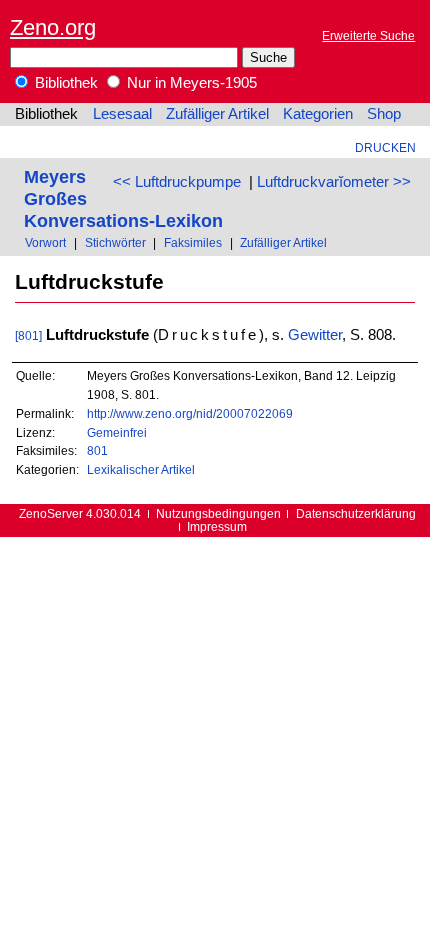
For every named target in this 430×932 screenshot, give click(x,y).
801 (97, 450)
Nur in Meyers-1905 (190, 83)
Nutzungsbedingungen (218, 513)
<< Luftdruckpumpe (177, 182)
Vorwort (45, 242)
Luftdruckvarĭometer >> (334, 182)
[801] (28, 335)
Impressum (217, 526)
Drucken (385, 147)
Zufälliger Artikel (217, 114)
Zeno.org (53, 27)
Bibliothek (64, 83)
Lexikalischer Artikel (141, 469)
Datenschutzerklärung (356, 513)
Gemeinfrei (117, 432)
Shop (384, 114)
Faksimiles (193, 242)
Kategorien (318, 114)
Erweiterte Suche (368, 35)
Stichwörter (115, 242)
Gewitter (315, 335)
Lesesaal (122, 114)
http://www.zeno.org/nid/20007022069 (190, 413)
